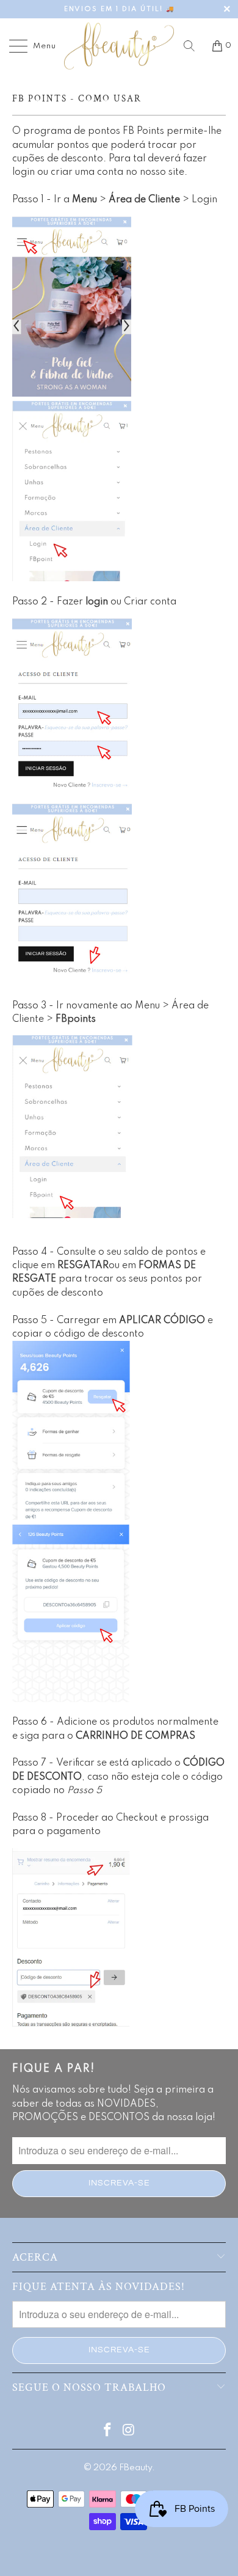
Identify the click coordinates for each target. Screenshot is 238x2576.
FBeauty (135, 2468)
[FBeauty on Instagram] (129, 2431)
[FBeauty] (119, 46)
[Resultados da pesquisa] (193, 46)
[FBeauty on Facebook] (108, 2431)
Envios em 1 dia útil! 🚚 (119, 9)
